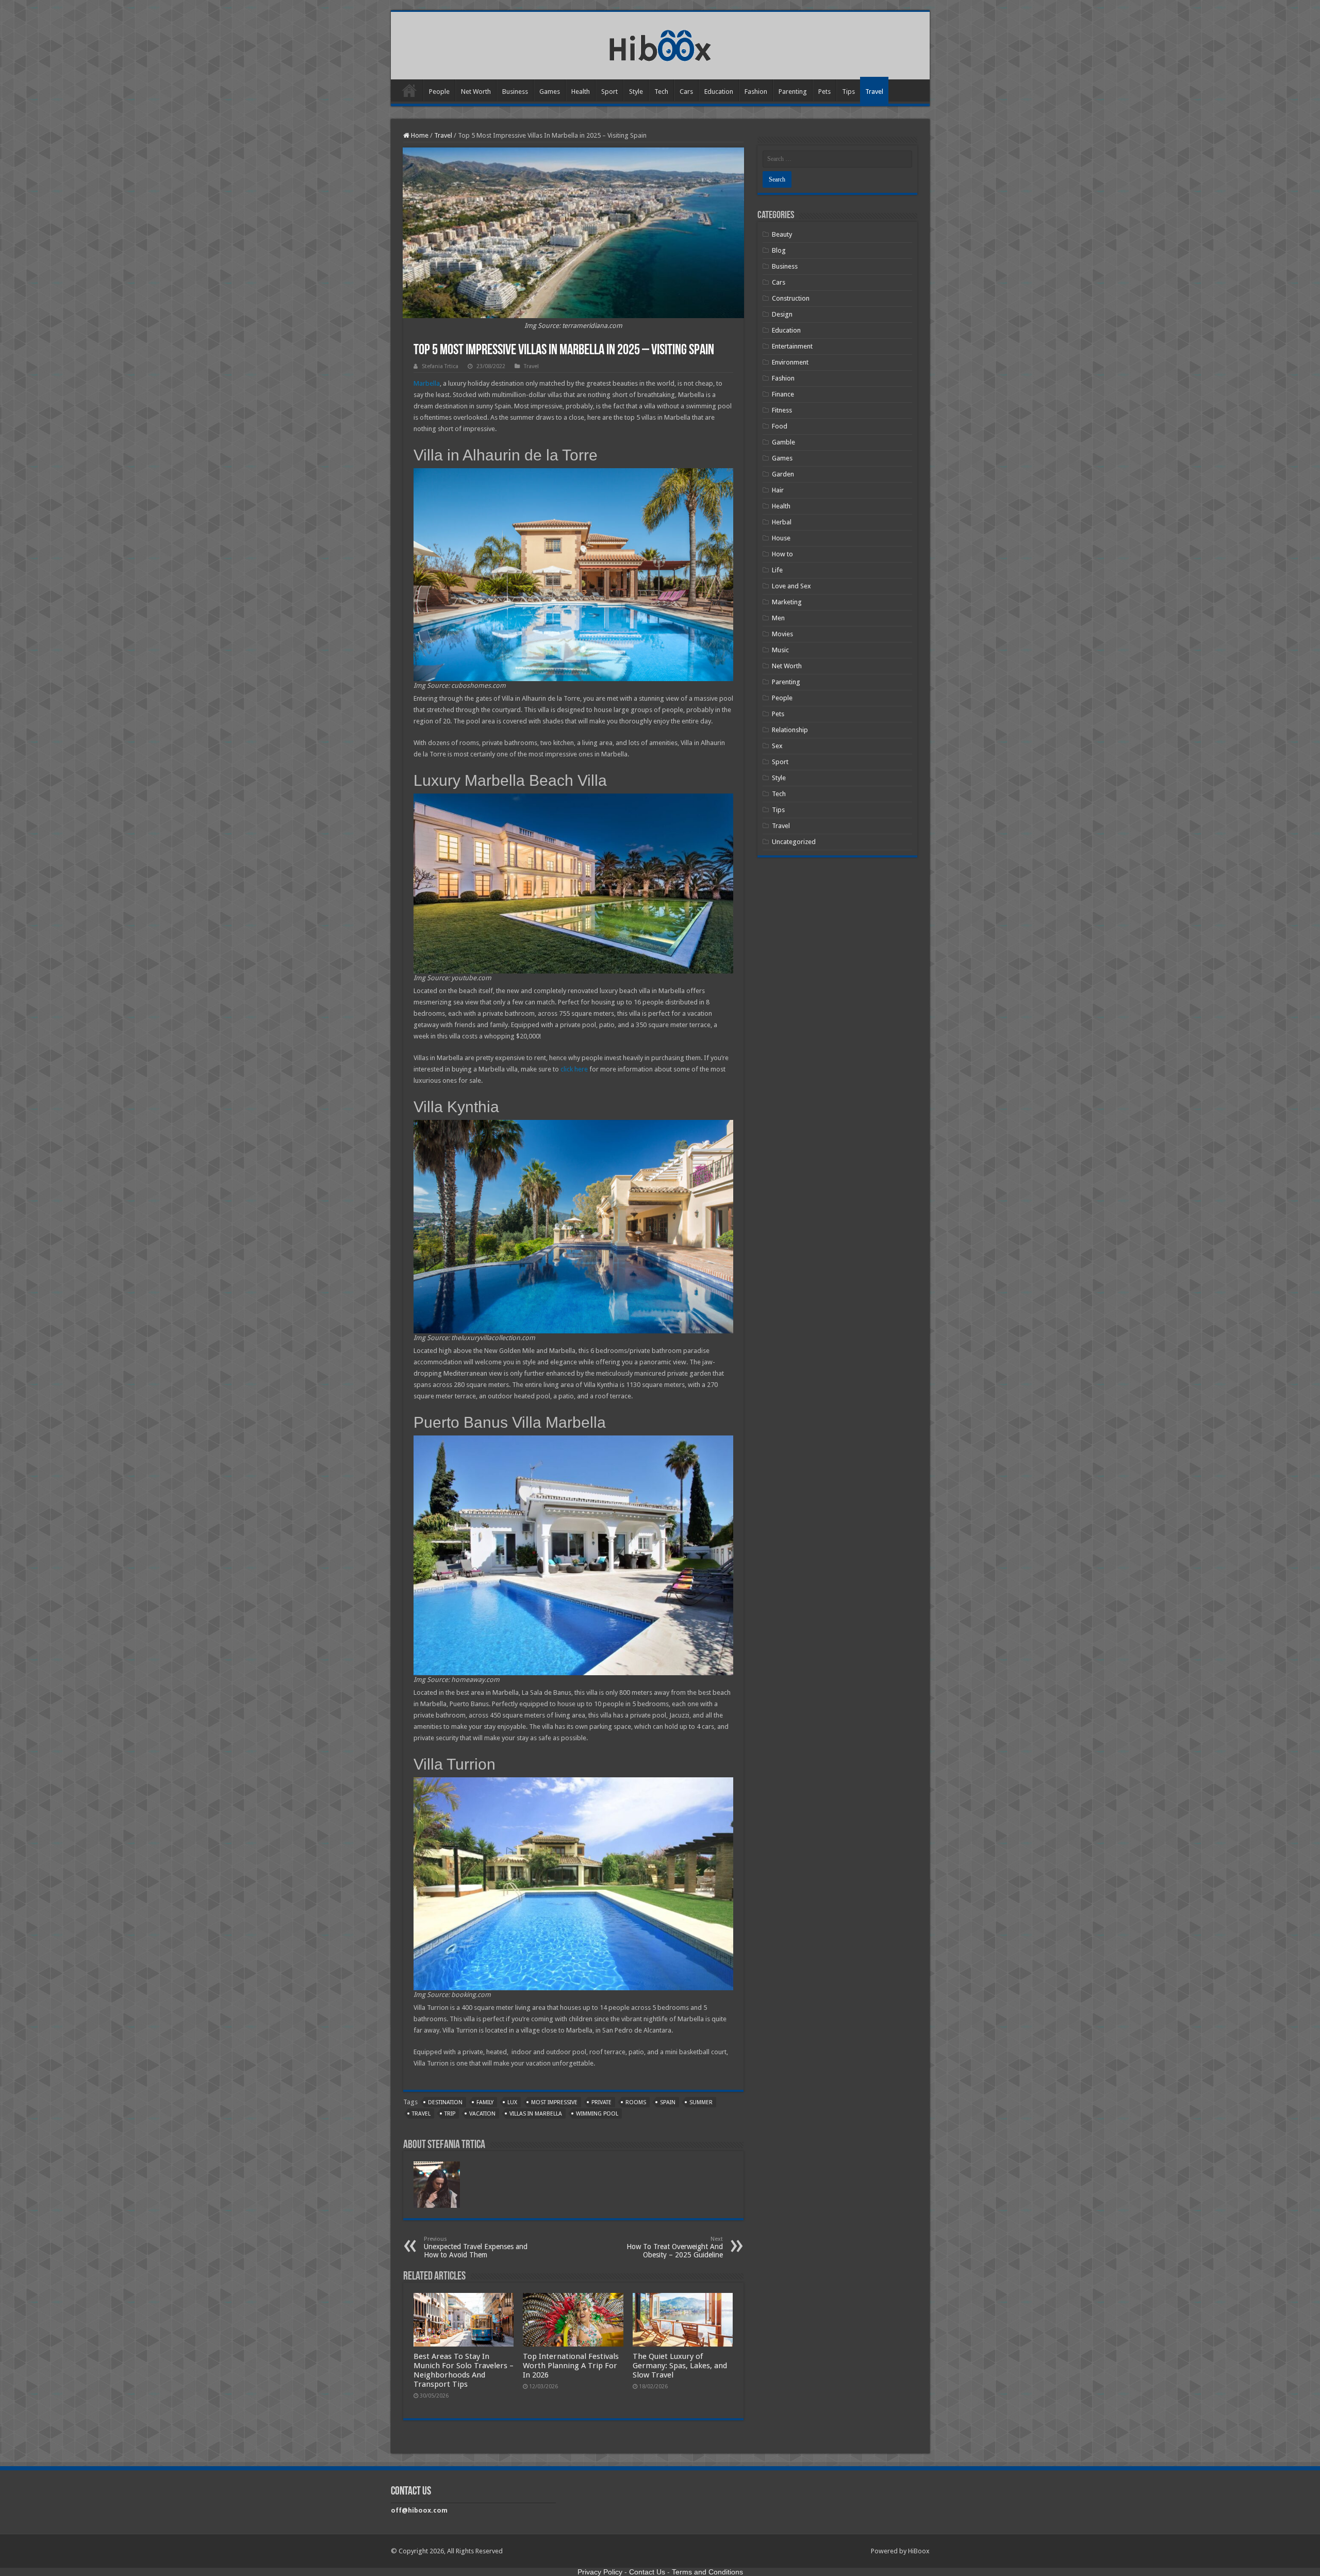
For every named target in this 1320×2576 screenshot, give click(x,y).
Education (719, 92)
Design (782, 314)
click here (574, 1069)
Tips (848, 92)
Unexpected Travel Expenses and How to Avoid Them (476, 2247)
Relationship (790, 730)
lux (512, 2102)
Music (780, 650)
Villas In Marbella (536, 2114)
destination (445, 2102)
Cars (686, 92)
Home (409, 90)
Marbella (427, 383)
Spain (668, 2102)
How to (782, 554)
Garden (783, 474)
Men (778, 618)
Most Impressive (554, 2102)
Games (550, 92)
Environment (790, 362)
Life (777, 570)
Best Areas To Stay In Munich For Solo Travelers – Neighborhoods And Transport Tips (464, 2370)
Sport (609, 92)
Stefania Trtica (440, 366)
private (601, 2102)
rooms (636, 2102)
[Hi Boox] (660, 44)
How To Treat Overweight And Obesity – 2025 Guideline (675, 2247)
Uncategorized (794, 842)
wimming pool (597, 2114)
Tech (661, 92)
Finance (783, 394)
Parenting (793, 92)
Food (780, 426)
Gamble (783, 442)
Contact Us (647, 2572)
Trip (450, 2114)
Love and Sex (791, 586)
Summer (701, 2102)
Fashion (756, 92)
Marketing (787, 602)
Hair (778, 490)
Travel (874, 92)
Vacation (482, 2114)
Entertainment (792, 346)
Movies (782, 634)
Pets (824, 92)
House (781, 538)
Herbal (782, 522)
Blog (779, 250)
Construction (791, 298)
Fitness (782, 410)
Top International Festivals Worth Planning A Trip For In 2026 (571, 2366)
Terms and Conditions (707, 2572)
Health (581, 92)
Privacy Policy (600, 2572)
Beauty (782, 234)
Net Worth (476, 92)
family (485, 2102)
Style (636, 92)
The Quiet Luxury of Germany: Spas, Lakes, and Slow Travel (680, 2366)
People (439, 92)
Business (515, 92)
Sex (777, 746)
